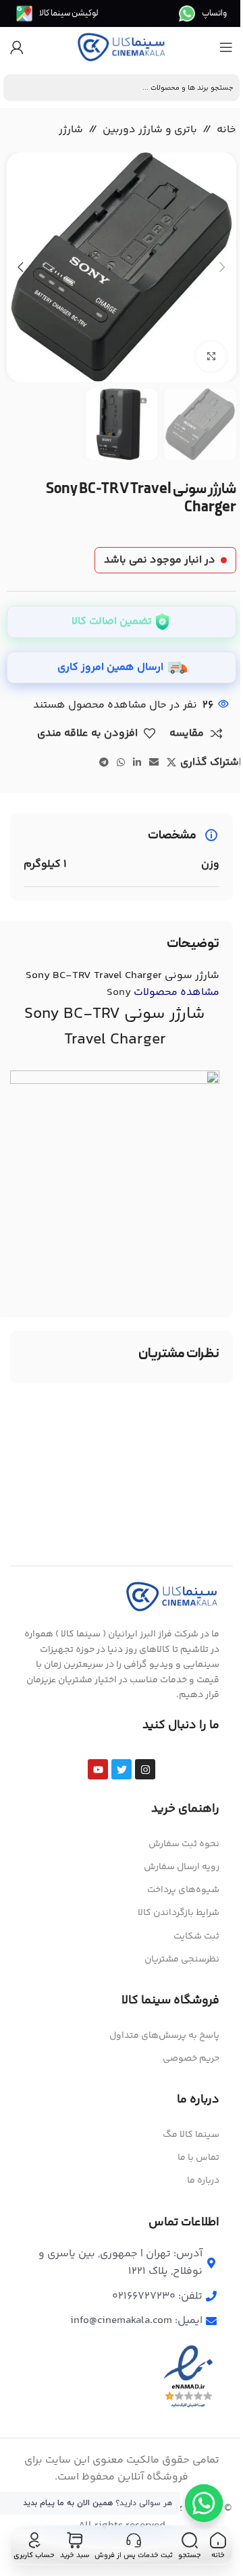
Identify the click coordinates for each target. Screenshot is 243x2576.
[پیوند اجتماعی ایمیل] (154, 763)
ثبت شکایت (196, 1937)
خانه (226, 130)
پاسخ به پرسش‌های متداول (164, 2036)
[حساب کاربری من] (17, 47)
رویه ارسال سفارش (182, 1867)
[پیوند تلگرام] (104, 763)
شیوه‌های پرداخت (183, 1890)
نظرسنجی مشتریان (182, 1959)
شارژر (71, 130)
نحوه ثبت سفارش (184, 1844)
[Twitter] (122, 1769)
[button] (223, 267)
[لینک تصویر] (172, 1597)
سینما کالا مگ (191, 2135)
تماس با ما (198, 2158)
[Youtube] (98, 1769)
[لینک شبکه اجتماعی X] (171, 763)
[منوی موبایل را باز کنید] (226, 47)
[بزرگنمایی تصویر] (211, 356)
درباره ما (203, 2181)
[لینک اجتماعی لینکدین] (137, 763)
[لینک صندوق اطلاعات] (203, 13)
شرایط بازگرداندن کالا (179, 1913)
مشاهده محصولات (163, 993)
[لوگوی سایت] (122, 48)
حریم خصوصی (191, 2059)
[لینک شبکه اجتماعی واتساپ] (121, 763)
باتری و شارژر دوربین (150, 130)
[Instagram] (145, 1769)
